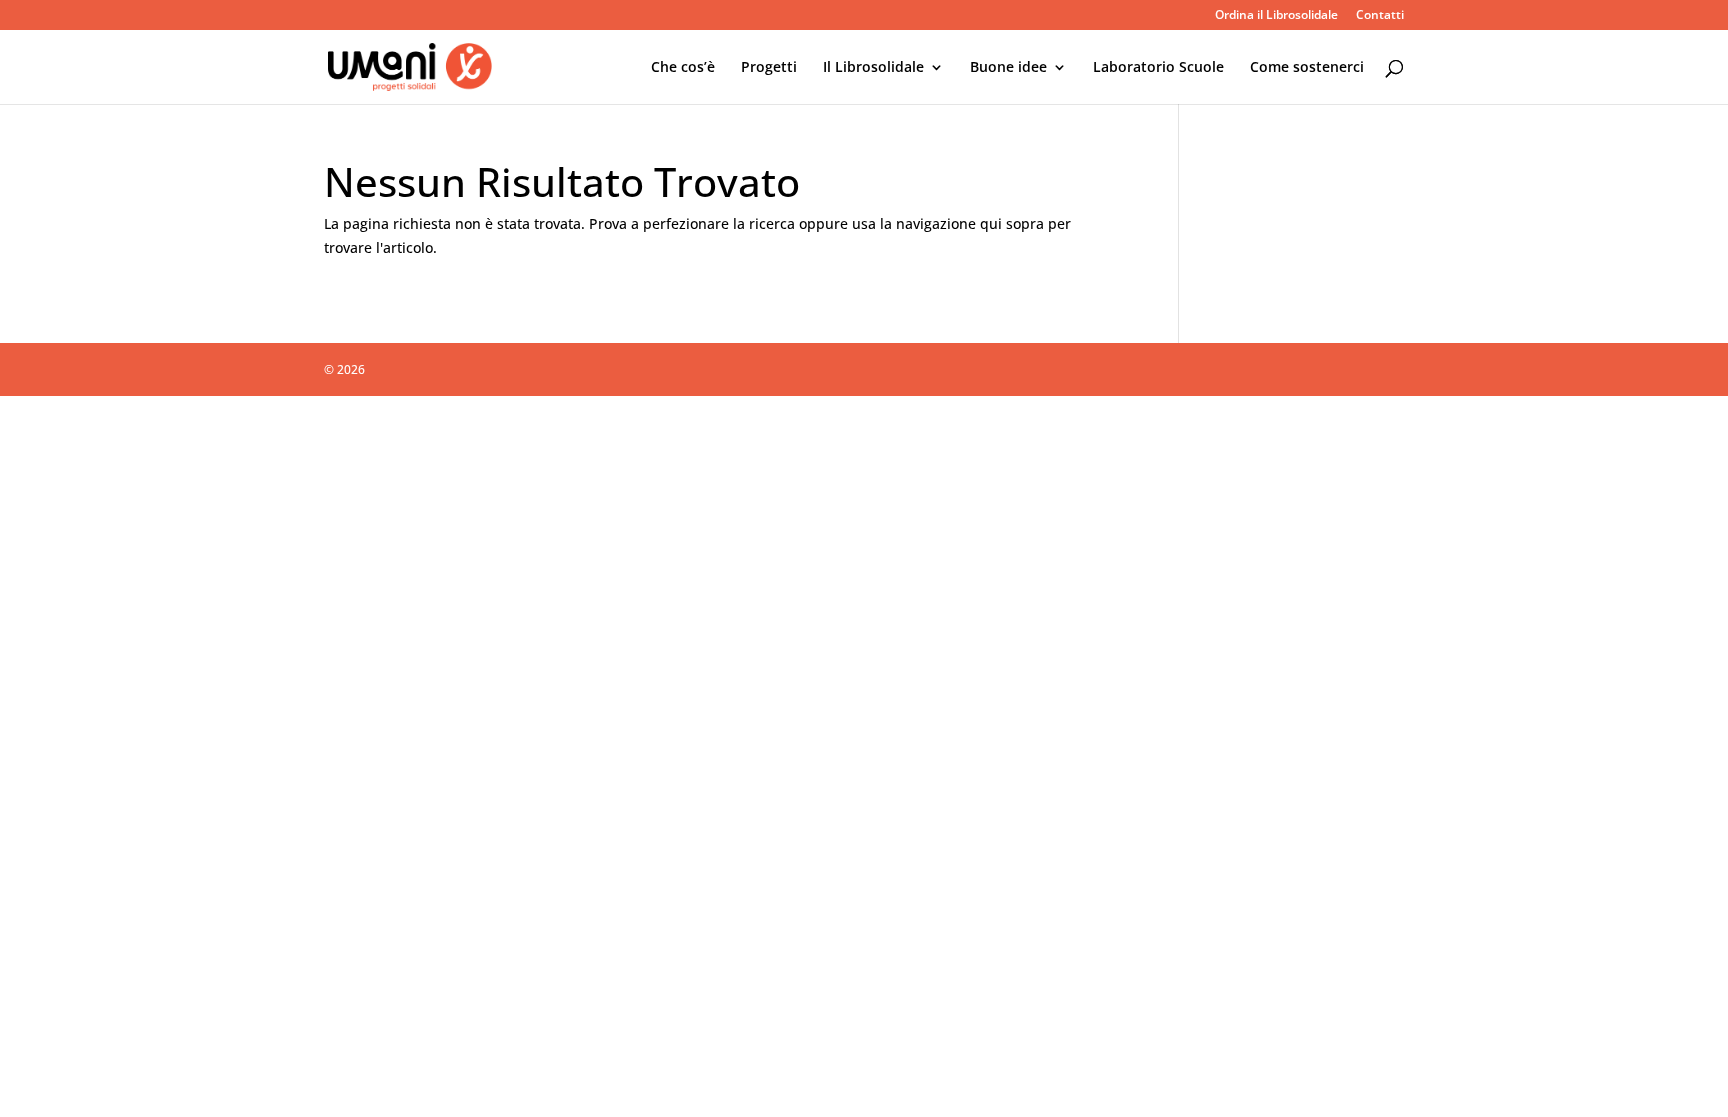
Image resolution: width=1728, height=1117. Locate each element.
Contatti (1380, 16)
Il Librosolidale (873, 68)
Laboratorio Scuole (1158, 68)
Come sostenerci (1307, 68)
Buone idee (1008, 68)
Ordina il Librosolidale (1276, 16)
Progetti (769, 68)
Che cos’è (683, 68)
